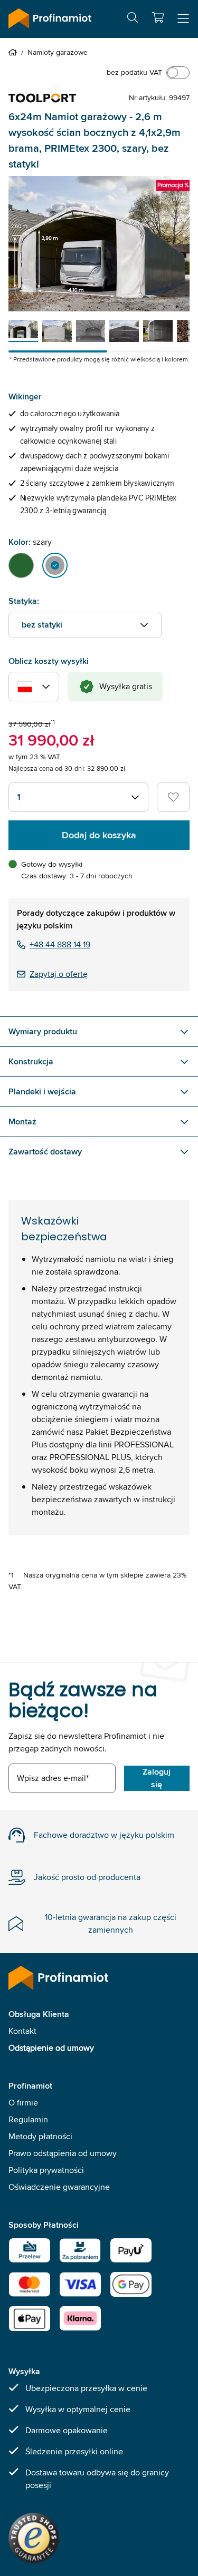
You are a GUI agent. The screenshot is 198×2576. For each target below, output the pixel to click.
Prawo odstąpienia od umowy (63, 2153)
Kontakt (22, 2031)
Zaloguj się (157, 1778)
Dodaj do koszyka (99, 835)
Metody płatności (40, 2136)
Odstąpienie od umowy (51, 2048)
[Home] (15, 52)
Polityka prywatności (46, 2170)
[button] (158, 17)
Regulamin (28, 2119)
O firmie (23, 2103)
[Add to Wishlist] (173, 797)
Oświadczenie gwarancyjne (59, 2187)
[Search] (133, 19)
